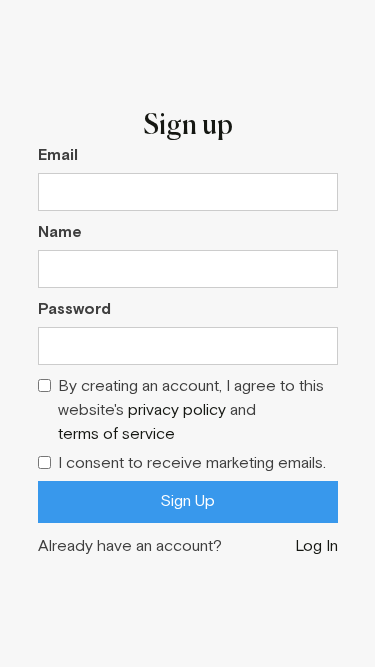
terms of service (116, 434)
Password (74, 309)
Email (58, 155)
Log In (316, 546)
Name (60, 232)
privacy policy (177, 410)
